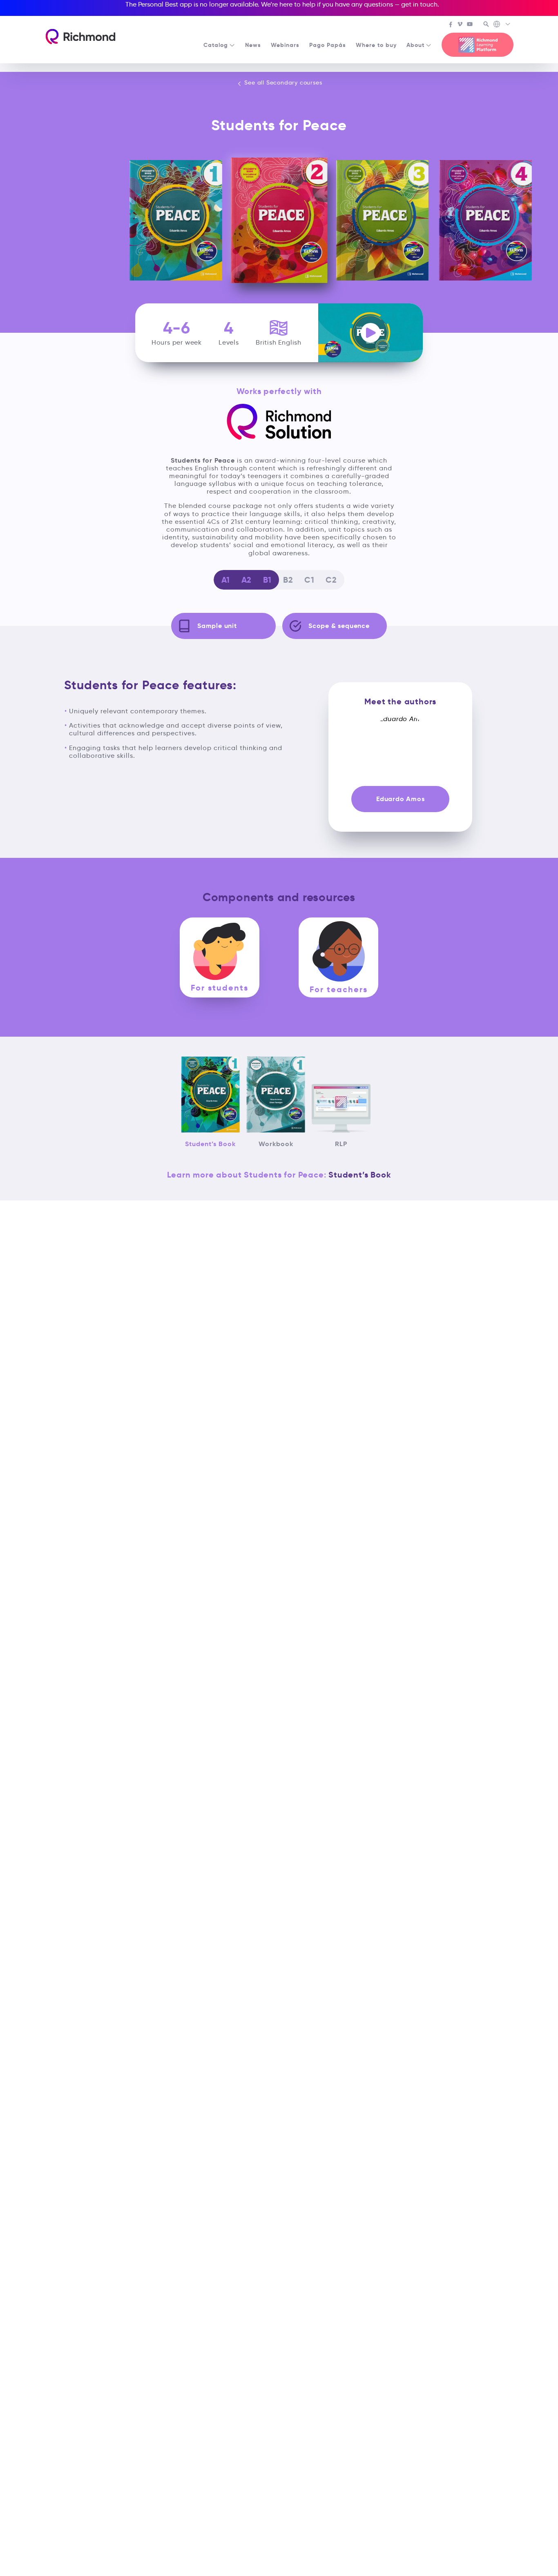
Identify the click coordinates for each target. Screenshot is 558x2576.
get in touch (419, 4)
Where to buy (376, 45)
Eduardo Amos (401, 799)
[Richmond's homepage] (80, 37)
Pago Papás (328, 45)
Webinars (285, 45)
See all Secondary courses (282, 82)
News (253, 45)
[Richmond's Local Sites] (502, 25)
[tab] (220, 957)
